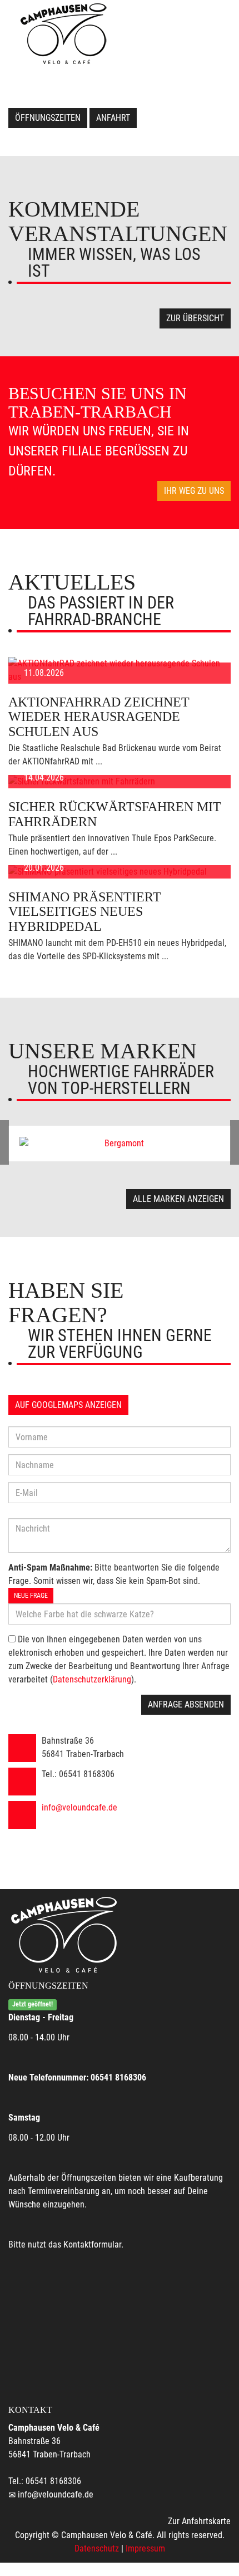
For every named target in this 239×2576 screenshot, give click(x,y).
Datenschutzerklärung (92, 1679)
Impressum (145, 2548)
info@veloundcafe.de (79, 1807)
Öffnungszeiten (48, 118)
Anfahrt (113, 118)
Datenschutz (97, 2548)
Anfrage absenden (186, 1704)
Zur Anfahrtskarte (199, 2521)
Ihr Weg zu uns (194, 491)
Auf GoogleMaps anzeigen (68, 1405)
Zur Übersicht (195, 318)
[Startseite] (63, 33)
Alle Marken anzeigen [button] (178, 1199)
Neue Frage (31, 1596)
